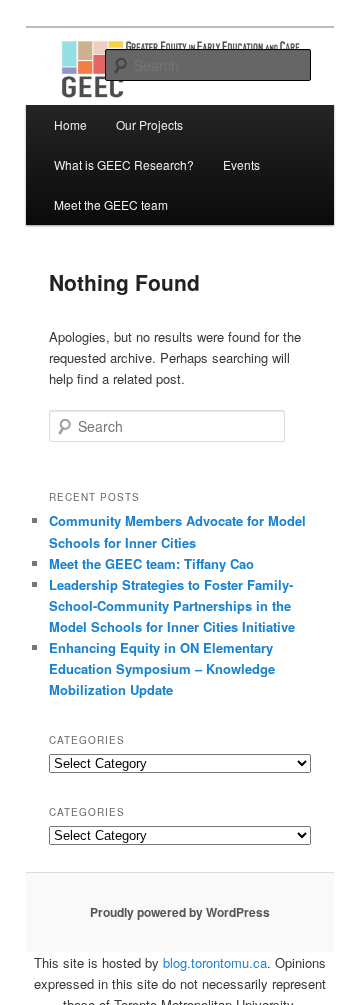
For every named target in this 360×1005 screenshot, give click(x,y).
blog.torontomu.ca (215, 962)
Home (70, 124)
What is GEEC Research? (124, 164)
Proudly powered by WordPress (180, 912)
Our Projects (149, 124)
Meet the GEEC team (111, 204)
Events (241, 164)
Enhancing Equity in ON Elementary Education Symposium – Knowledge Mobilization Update (162, 668)
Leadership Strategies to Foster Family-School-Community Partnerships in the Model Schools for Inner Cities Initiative (172, 605)
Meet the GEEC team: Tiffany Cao (151, 563)
